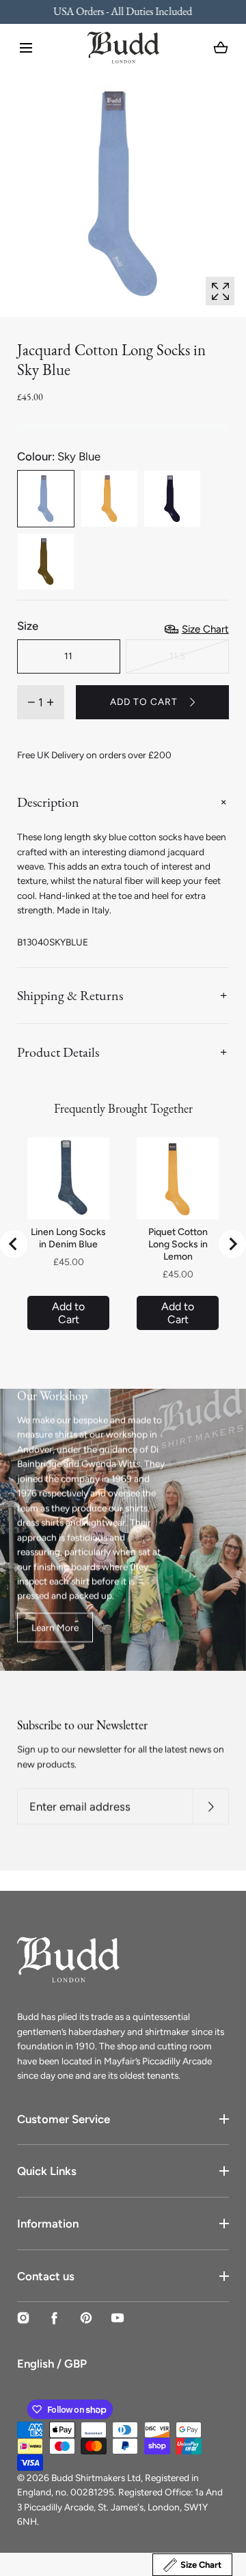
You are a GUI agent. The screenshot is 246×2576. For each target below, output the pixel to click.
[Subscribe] (211, 1806)
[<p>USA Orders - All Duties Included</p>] (123, 12)
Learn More (55, 1626)
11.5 (177, 656)
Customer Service (64, 2119)
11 (68, 656)
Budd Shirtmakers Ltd (96, 2478)
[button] (26, 48)
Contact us (46, 2276)
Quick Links (47, 2171)
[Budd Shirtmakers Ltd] (123, 47)
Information (48, 2224)
